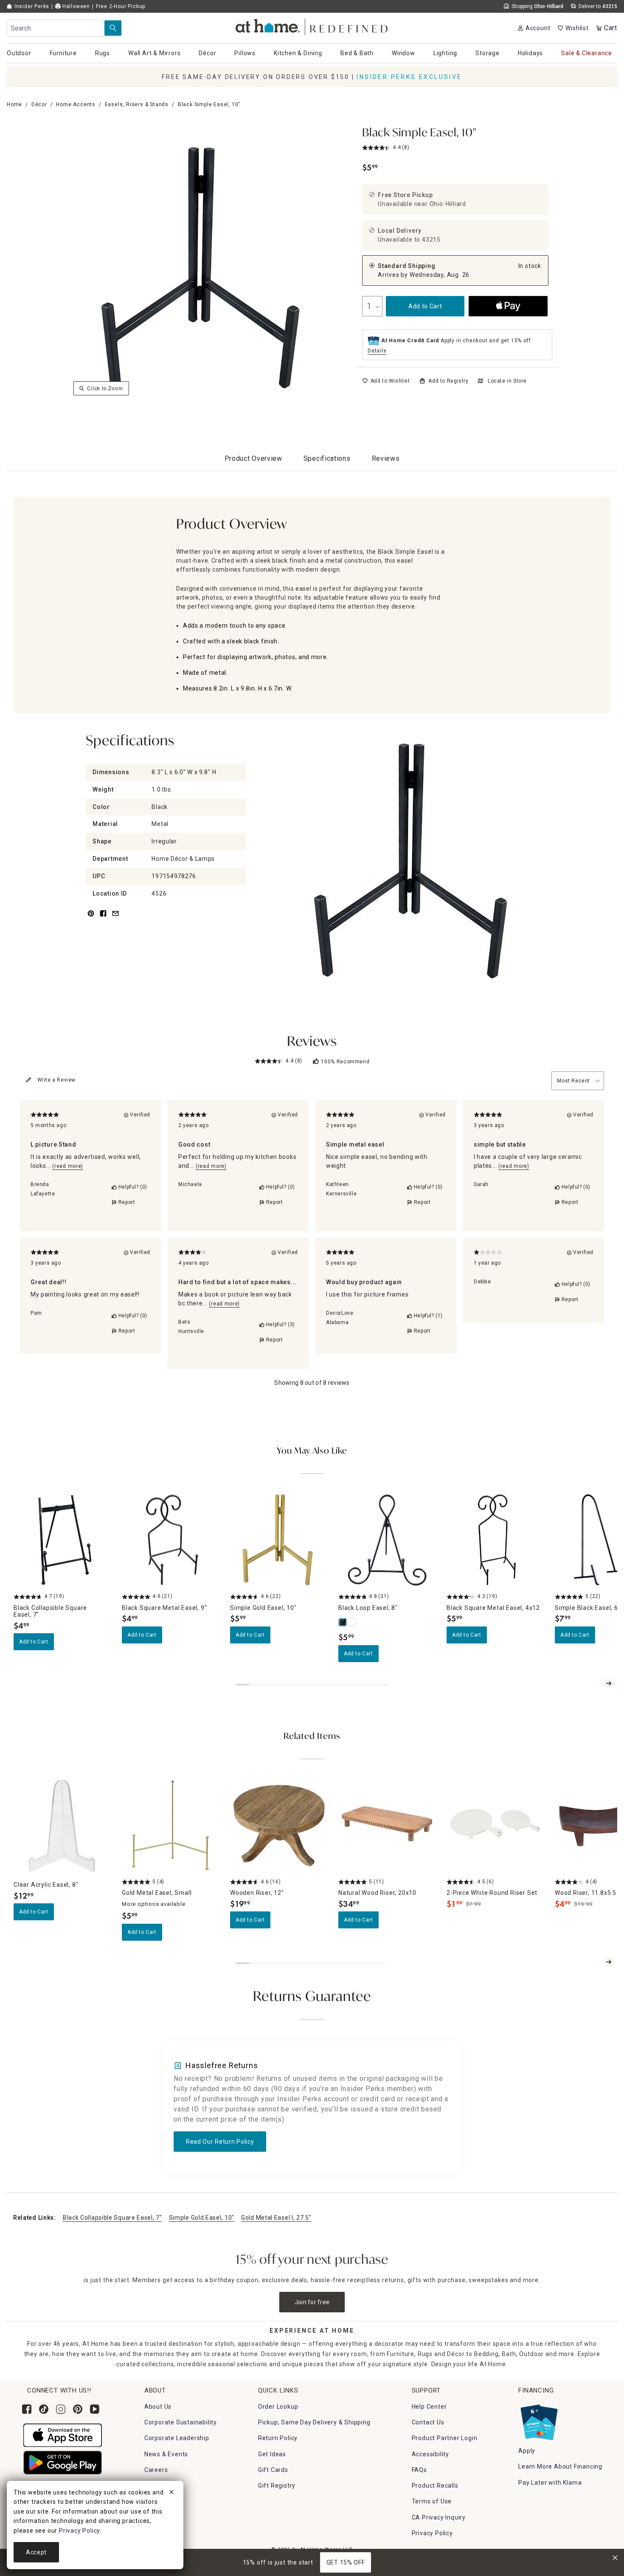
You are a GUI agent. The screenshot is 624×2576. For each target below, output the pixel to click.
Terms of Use (432, 2501)
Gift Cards (273, 2470)
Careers (156, 2470)
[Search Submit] (113, 28)
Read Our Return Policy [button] (220, 2142)
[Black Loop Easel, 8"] (343, 1622)
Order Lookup (278, 2407)
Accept (36, 2552)
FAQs (419, 2470)
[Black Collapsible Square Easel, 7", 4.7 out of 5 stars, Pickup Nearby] (63, 1540)
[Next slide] (609, 1683)
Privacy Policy (432, 2533)
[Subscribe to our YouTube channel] (95, 2409)
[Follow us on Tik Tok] (44, 2409)
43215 (431, 240)
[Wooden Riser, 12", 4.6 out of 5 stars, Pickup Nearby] (279, 1825)
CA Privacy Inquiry (439, 2517)
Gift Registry (277, 2486)
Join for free (312, 2302)
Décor (39, 104)
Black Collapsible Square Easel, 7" (112, 2218)
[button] (312, 26)
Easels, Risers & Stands (137, 104)
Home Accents (76, 104)
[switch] (386, 381)
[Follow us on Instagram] (61, 2409)
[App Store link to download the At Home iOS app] (63, 2435)
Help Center (429, 2407)
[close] (171, 2493)
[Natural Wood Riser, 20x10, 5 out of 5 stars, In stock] (387, 1825)
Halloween (75, 6)
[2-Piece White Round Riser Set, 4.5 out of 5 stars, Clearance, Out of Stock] (496, 1825)
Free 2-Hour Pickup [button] (121, 6)
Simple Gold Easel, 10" (202, 2218)
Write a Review (56, 1080)
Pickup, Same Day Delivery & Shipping (314, 2422)
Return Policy (278, 2438)
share (103, 918)
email (115, 918)
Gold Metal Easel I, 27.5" (276, 2218)
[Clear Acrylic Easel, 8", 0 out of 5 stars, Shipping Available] (63, 1825)
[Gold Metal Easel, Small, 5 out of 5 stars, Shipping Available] (171, 1825)
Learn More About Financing (560, 2466)
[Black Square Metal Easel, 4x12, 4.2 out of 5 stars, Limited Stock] (496, 1540)
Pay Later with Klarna (550, 2483)
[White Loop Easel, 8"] (352, 1622)
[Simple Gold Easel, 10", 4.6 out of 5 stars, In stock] (279, 1540)
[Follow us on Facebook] (27, 2409)
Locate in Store (507, 381)
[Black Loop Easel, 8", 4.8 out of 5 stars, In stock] (387, 1540)
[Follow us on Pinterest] (78, 2409)
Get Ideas (272, 2454)
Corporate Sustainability (181, 2422)
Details (377, 351)
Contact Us (428, 2422)
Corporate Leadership (177, 2438)
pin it (90, 918)
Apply (527, 2451)
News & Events (166, 2454)
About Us (158, 2407)
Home (14, 104)
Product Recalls (435, 2486)
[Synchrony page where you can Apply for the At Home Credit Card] (538, 2420)
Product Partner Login (445, 2438)
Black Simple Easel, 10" (419, 133)
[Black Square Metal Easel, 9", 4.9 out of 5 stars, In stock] (171, 1540)
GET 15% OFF (346, 2562)
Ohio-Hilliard (448, 204)
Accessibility (430, 2454)
